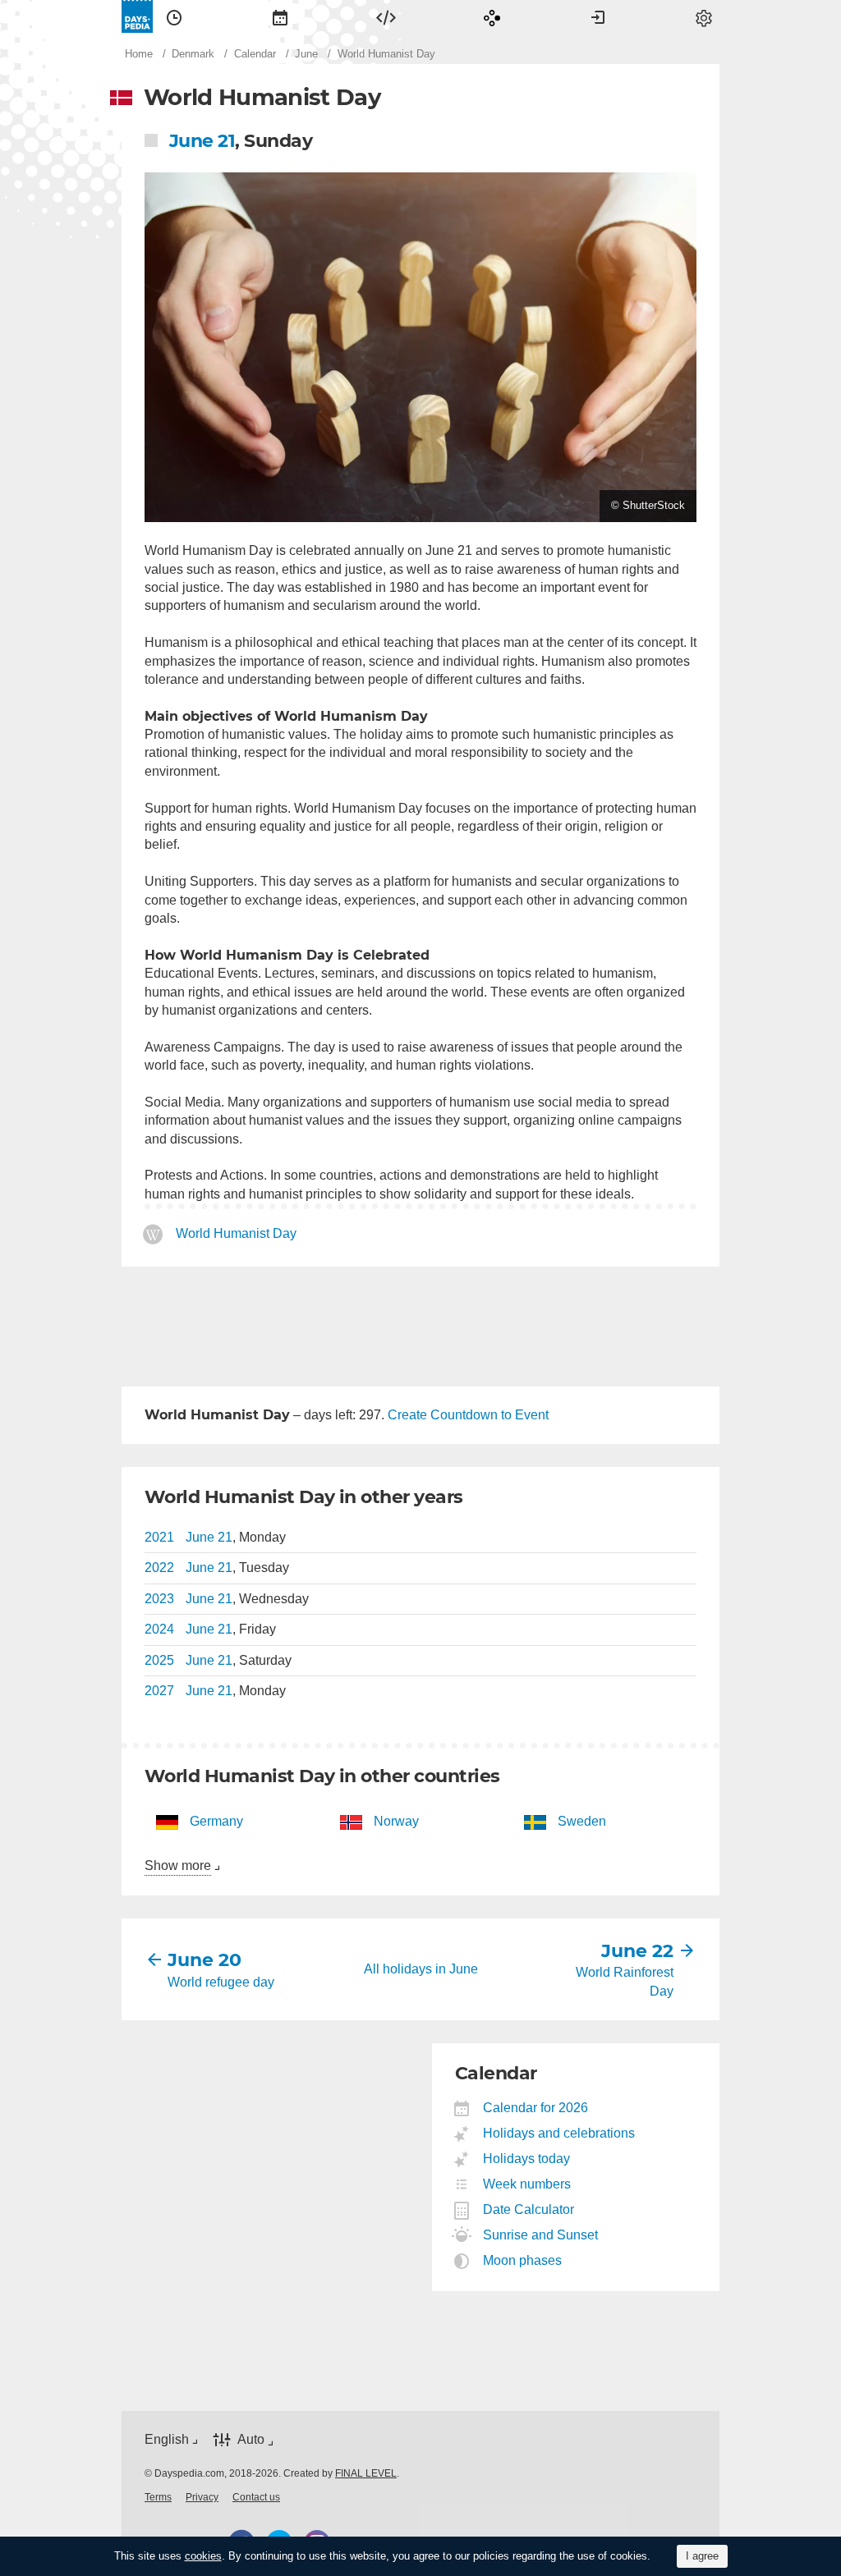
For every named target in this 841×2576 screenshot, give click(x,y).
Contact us (256, 2497)
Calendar (280, 16)
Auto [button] (251, 2440)
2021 (159, 1537)
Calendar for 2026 (536, 2108)
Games (492, 16)
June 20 (205, 1960)
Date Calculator (529, 2209)
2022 (159, 1568)
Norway (396, 1821)
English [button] (167, 2439)
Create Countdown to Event (468, 1415)
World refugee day (221, 1982)
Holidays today (527, 2159)
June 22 (637, 1951)
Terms (158, 2497)
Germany (216, 1821)
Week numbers (527, 2184)
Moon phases (523, 2260)
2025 (159, 1660)
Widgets (386, 16)
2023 (159, 1599)
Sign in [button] (598, 16)
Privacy (202, 2497)
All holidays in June (421, 1969)
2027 (159, 1691)
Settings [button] (704, 16)
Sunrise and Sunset (541, 2235)
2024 (159, 1629)
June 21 (202, 141)
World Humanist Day (236, 1234)
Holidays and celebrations (559, 2133)
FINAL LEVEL (366, 2473)
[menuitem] (174, 16)
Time (174, 16)
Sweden (582, 1821)
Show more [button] (178, 1866)
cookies (203, 2556)
